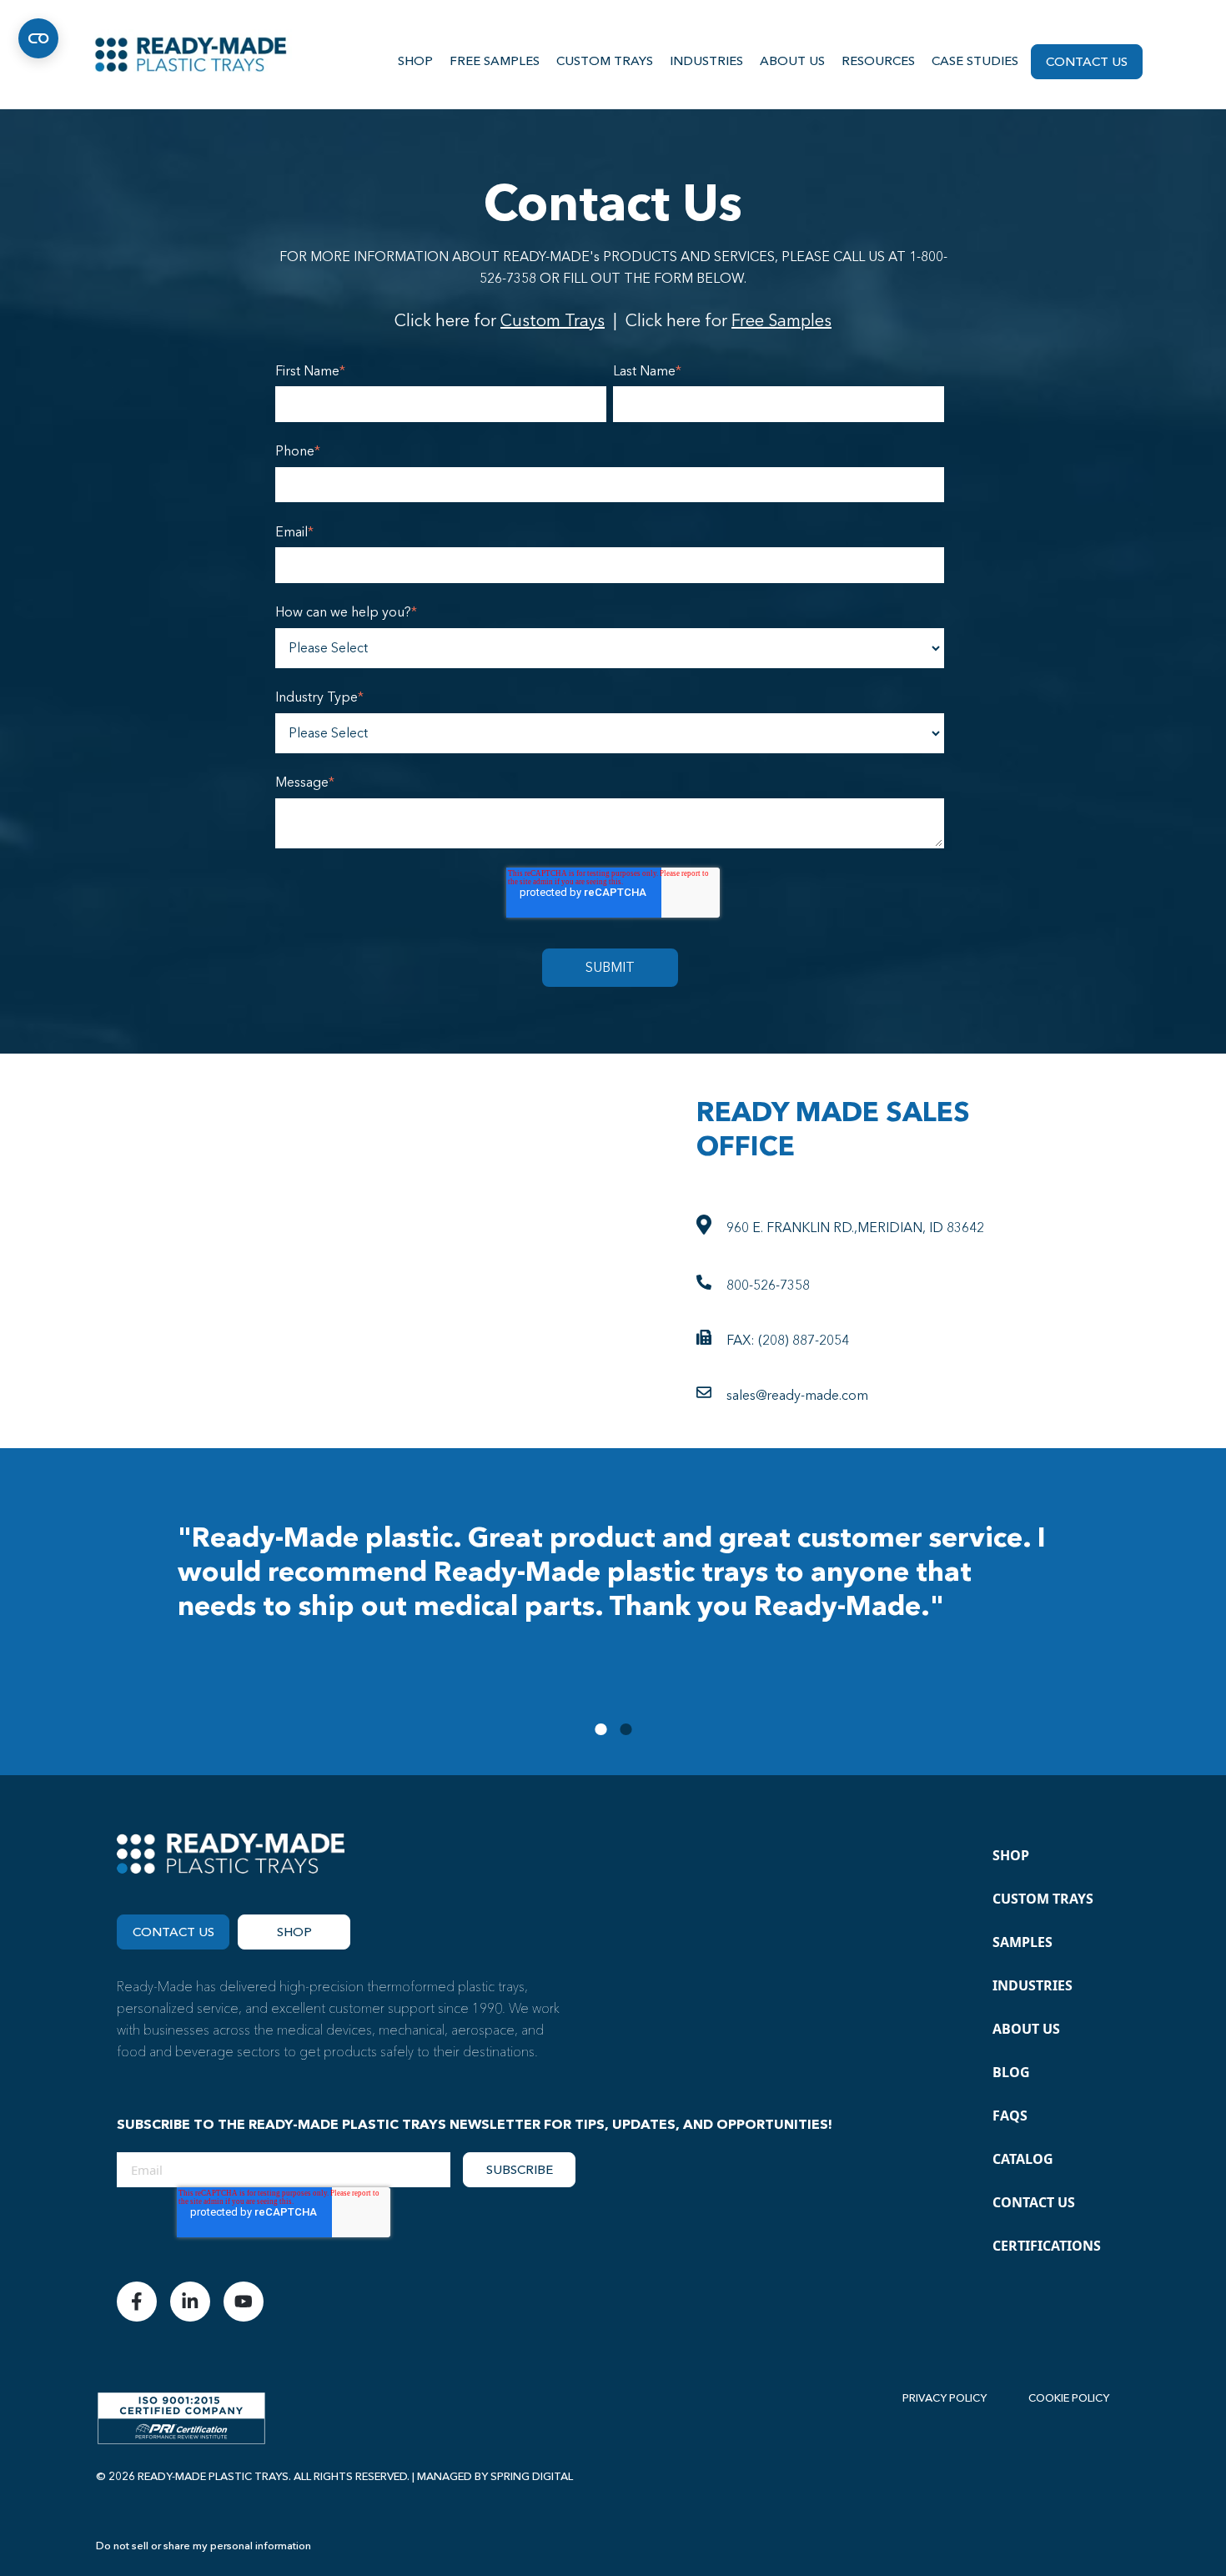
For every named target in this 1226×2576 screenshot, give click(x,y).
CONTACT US (173, 1932)
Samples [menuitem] (1023, 1942)
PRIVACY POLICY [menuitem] (945, 2398)
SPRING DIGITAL (532, 2477)
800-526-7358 (768, 1285)
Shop (294, 1932)
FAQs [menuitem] (1010, 2116)
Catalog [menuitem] (1023, 2159)
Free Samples (781, 321)
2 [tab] (626, 1729)
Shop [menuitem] (415, 61)
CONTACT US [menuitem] (1087, 62)
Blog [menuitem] (1011, 2072)
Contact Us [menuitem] (1034, 2202)
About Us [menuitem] (792, 61)
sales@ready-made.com (797, 1396)
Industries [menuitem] (706, 61)
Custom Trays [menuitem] (605, 61)
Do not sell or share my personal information (203, 2546)
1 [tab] (600, 1729)
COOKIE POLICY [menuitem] (1069, 2398)
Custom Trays (553, 321)
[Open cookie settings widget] (38, 38)
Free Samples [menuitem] (495, 61)
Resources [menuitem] (878, 61)
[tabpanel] (613, 1585)
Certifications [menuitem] (1047, 2246)
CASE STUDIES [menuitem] (975, 61)
